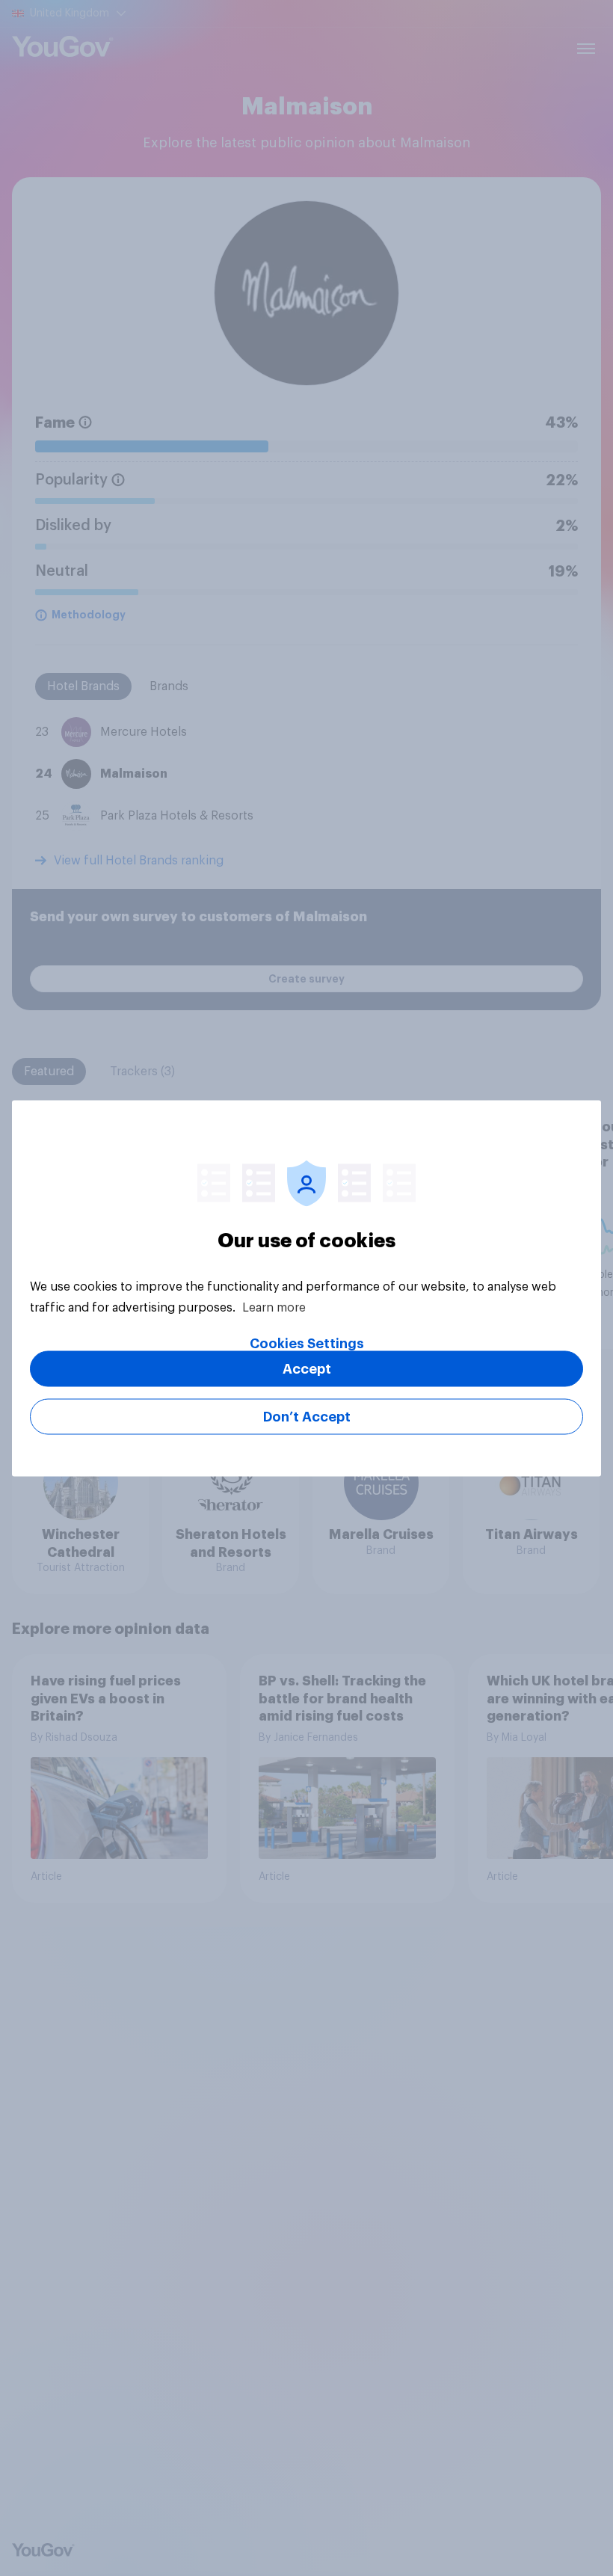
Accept (307, 1368)
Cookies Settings (307, 1343)
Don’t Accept (307, 1416)
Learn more (274, 1307)
